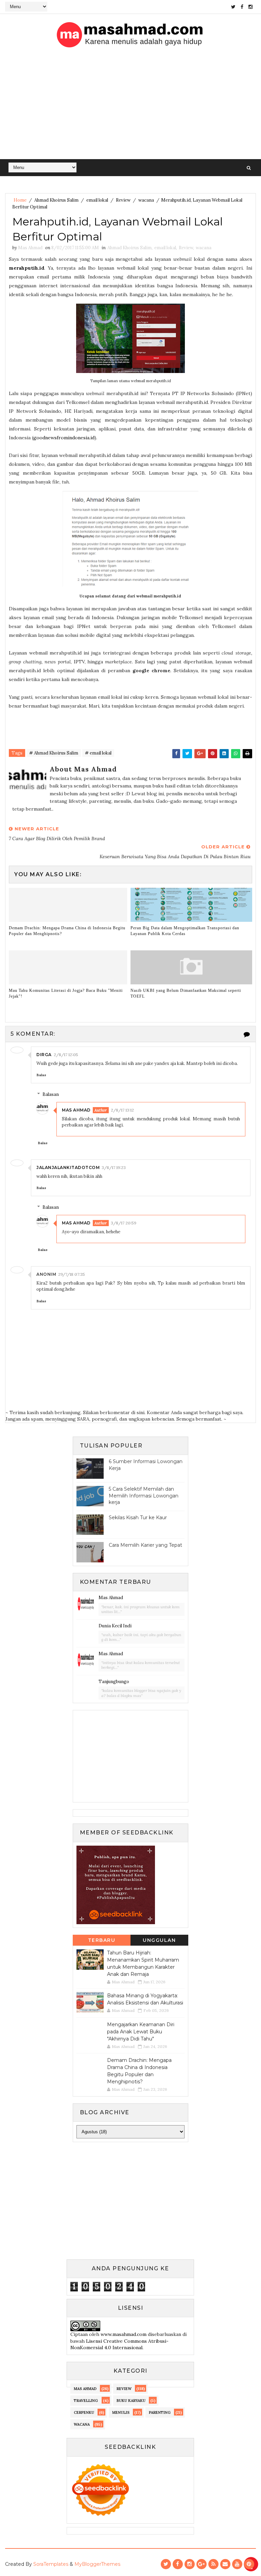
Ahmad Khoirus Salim (56, 200)
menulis (121, 2412)
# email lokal (98, 753)
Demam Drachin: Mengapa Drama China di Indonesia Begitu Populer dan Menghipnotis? (67, 931)
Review (123, 200)
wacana (146, 200)
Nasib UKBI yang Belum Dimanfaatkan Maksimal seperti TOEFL (186, 993)
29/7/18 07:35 (72, 1274)
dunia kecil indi (115, 1626)
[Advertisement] (130, 108)
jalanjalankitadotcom (68, 1167)
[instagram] (250, 7)
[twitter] (233, 7)
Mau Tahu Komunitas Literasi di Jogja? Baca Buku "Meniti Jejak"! (66, 993)
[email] (225, 2564)
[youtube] (237, 2564)
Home (20, 200)
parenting (160, 2412)
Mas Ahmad (76, 1110)
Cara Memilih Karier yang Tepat (145, 1545)
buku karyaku (131, 2401)
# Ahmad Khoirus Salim (54, 753)
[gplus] (202, 2564)
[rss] (213, 2564)
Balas (41, 1075)
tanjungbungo (114, 1682)
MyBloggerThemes (97, 2564)
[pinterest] (249, 2564)
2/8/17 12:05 (66, 1055)
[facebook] (242, 7)
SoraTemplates (51, 2564)
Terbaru (102, 1940)
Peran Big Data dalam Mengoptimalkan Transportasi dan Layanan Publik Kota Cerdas (185, 931)
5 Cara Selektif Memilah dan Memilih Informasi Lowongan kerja (144, 1496)
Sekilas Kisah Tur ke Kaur (138, 1518)
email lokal (97, 200)
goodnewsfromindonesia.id (64, 438)
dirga (44, 1055)
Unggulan (159, 1940)
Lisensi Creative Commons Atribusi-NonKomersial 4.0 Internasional (119, 2344)
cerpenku (84, 2412)
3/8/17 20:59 (124, 1223)
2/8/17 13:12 (122, 1110)
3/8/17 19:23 (114, 1167)
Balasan (51, 1094)
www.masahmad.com (124, 2334)
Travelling (86, 2401)
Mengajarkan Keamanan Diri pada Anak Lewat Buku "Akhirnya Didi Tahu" (141, 2032)
